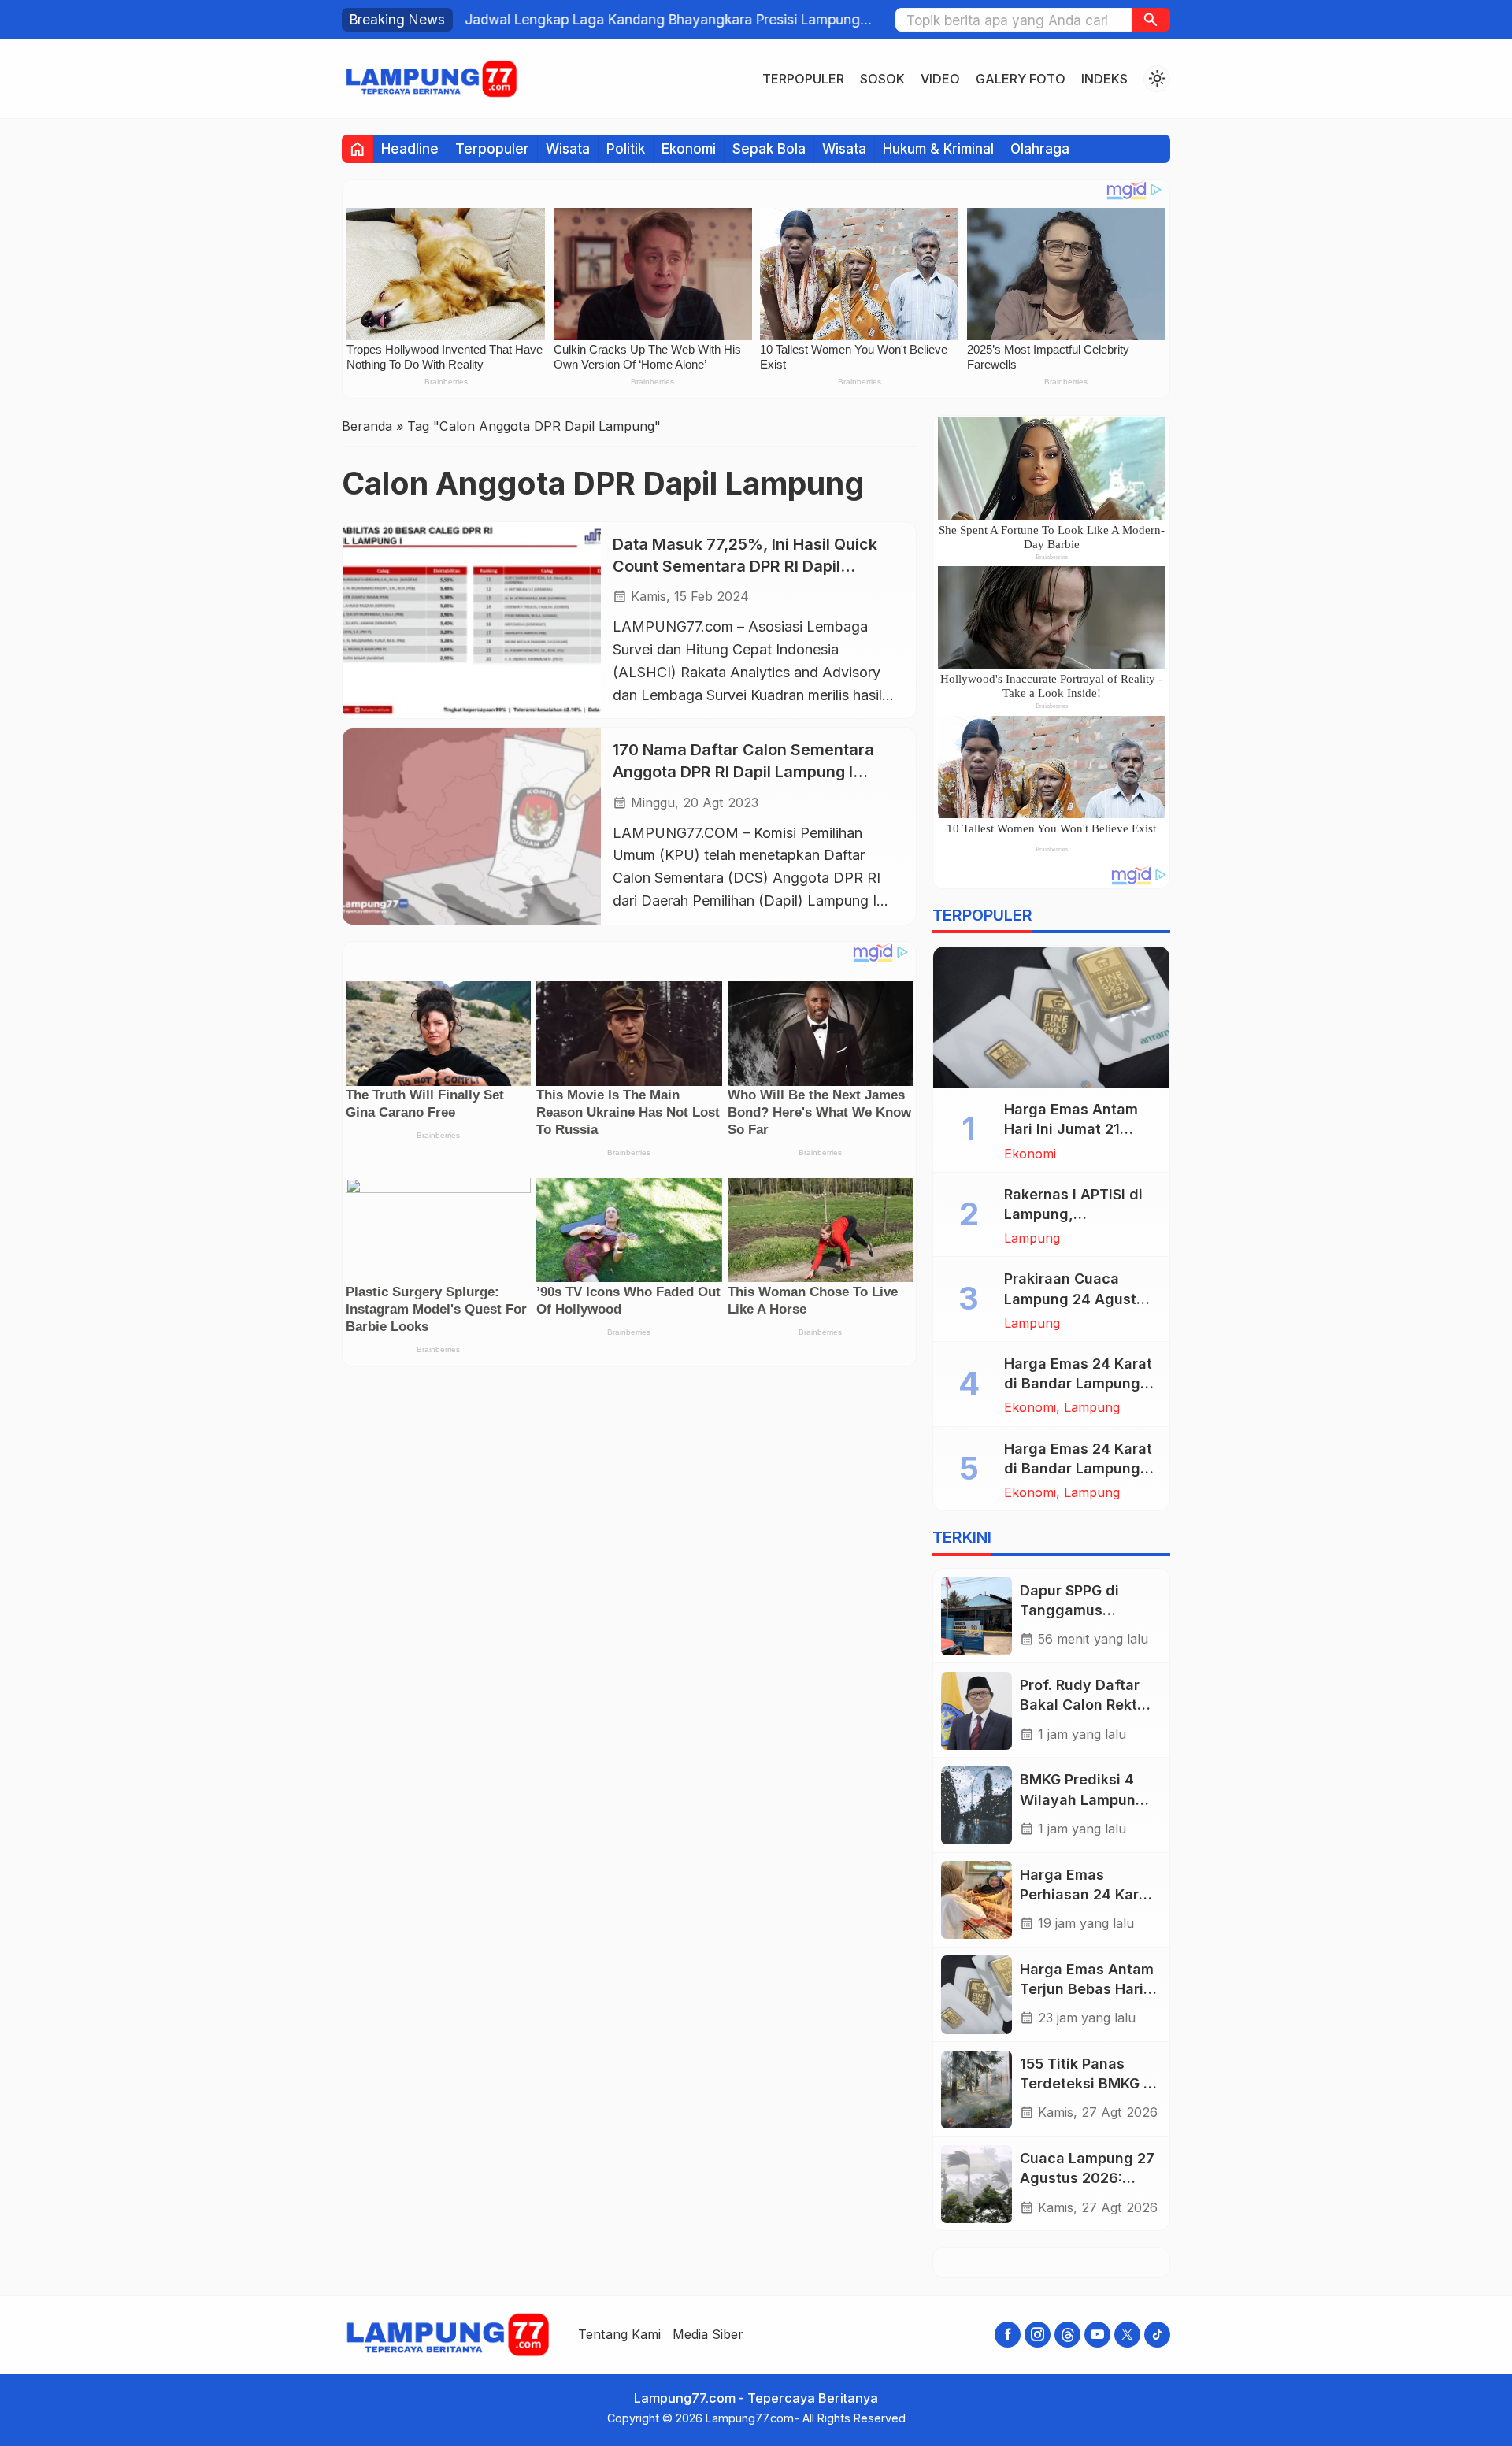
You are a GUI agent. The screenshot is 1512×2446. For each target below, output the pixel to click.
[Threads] (1067, 2335)
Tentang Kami (619, 2334)
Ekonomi (689, 148)
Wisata (568, 148)
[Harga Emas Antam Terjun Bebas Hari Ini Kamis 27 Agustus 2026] (976, 1994)
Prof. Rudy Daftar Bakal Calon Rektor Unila (1086, 1705)
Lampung (1032, 1239)
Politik (626, 148)
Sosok (882, 79)
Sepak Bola (769, 148)
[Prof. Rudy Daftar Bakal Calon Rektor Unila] (976, 1711)
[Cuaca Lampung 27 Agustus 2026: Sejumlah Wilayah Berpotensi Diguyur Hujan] (976, 2184)
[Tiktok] (1157, 2335)
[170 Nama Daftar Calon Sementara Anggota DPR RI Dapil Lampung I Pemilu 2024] (472, 826)
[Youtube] (1097, 2335)
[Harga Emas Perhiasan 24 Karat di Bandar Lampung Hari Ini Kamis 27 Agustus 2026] (976, 1900)
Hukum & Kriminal (938, 148)
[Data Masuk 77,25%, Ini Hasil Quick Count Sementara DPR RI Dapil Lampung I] (472, 620)
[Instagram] (1038, 2335)
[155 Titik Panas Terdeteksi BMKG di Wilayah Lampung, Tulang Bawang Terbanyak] (976, 2090)
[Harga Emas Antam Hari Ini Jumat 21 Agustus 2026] (1051, 1017)
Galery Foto (1021, 79)
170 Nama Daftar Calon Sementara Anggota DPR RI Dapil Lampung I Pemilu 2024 (743, 772)
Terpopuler (803, 79)
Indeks (1104, 79)
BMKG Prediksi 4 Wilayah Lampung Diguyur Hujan (1082, 1800)
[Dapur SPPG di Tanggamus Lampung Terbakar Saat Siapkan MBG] (976, 1616)
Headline (410, 148)
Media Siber (708, 2334)
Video (940, 79)
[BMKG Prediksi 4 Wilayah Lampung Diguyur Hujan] (976, 1805)
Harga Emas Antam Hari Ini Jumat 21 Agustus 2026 (1071, 1130)
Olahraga (1040, 148)
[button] (1151, 20)
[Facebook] (1008, 2335)
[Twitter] (1127, 2335)
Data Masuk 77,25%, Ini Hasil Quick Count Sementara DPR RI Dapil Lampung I (745, 566)
